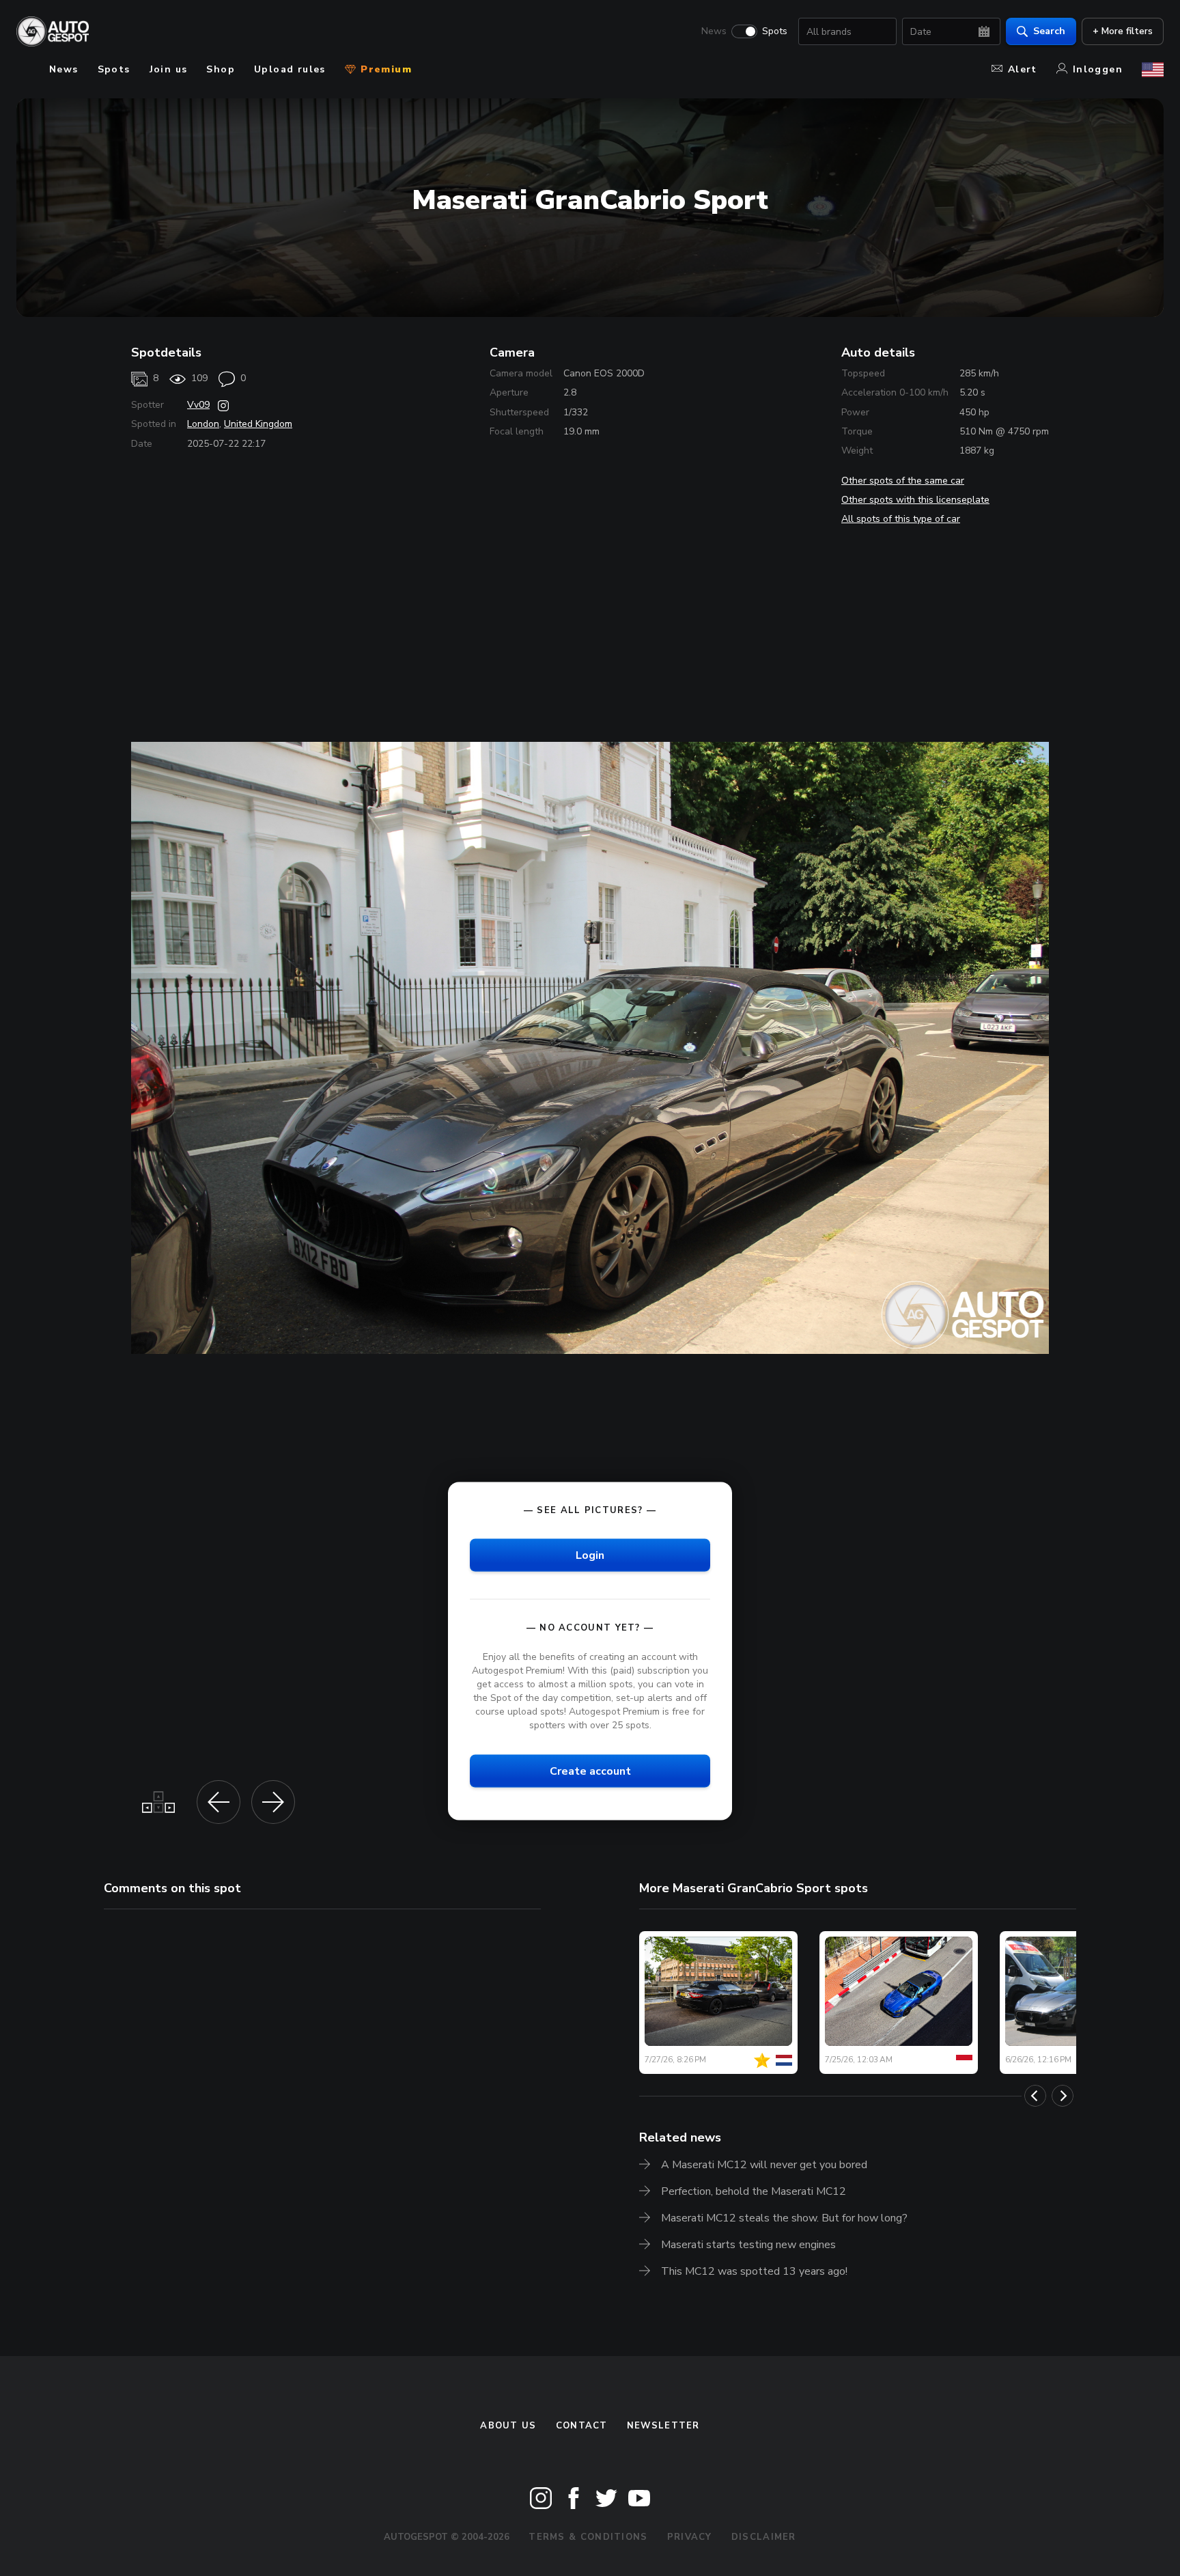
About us (508, 2426)
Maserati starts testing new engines (748, 2245)
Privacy (690, 2537)
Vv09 (198, 405)
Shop (221, 69)
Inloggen (1098, 69)
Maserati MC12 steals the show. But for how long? (784, 2218)
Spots (775, 31)
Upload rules (290, 69)
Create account (590, 1771)
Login (590, 1555)
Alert (1023, 69)
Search (1049, 31)
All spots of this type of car (901, 519)
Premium (384, 69)
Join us (169, 69)
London (203, 424)
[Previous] (1035, 2096)
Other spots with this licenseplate (915, 500)
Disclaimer (764, 2537)
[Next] (1063, 2096)
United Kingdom (258, 424)
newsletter (663, 2426)
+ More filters (1123, 31)
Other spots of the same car (903, 481)
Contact (582, 2426)
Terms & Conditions (588, 2537)
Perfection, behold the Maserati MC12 (754, 2191)
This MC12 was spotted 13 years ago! (754, 2271)
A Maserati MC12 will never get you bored (764, 2165)
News (714, 31)
